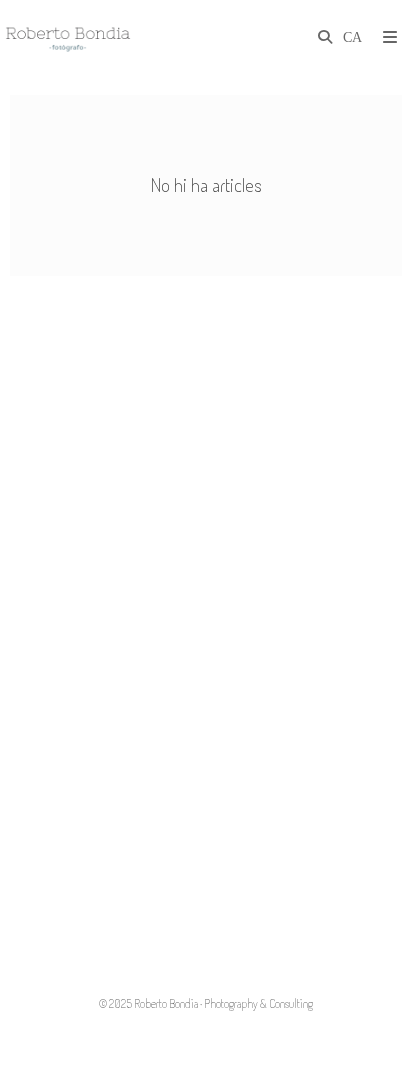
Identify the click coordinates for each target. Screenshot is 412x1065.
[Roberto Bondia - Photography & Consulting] (68, 37)
